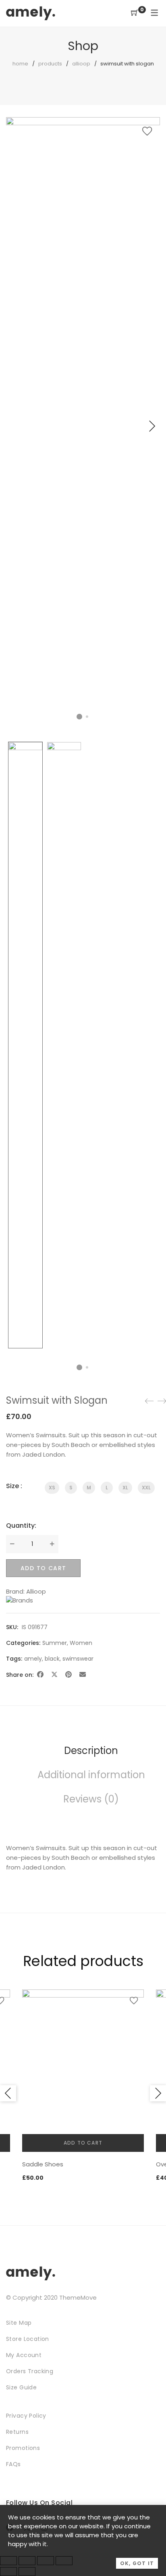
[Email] (83, 1675)
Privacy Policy (26, 2416)
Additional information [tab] (91, 1775)
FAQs (13, 2464)
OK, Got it (137, 2563)
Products (50, 64)
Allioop (81, 64)
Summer (55, 1643)
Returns (17, 2432)
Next (152, 426)
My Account (24, 2355)
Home (20, 64)
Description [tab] (91, 1751)
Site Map (19, 2323)
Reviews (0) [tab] (91, 1799)
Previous (8, 2093)
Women (81, 1643)
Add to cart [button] (83, 2143)
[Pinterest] (68, 1675)
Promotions (23, 2448)
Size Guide (21, 2387)
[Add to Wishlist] (147, 131)
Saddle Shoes (43, 2164)
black (52, 1659)
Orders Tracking (30, 2371)
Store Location (28, 2339)
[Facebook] (40, 1675)
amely (33, 1659)
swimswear (78, 1659)
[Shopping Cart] (135, 13)
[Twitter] (54, 1675)
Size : (14, 1486)
